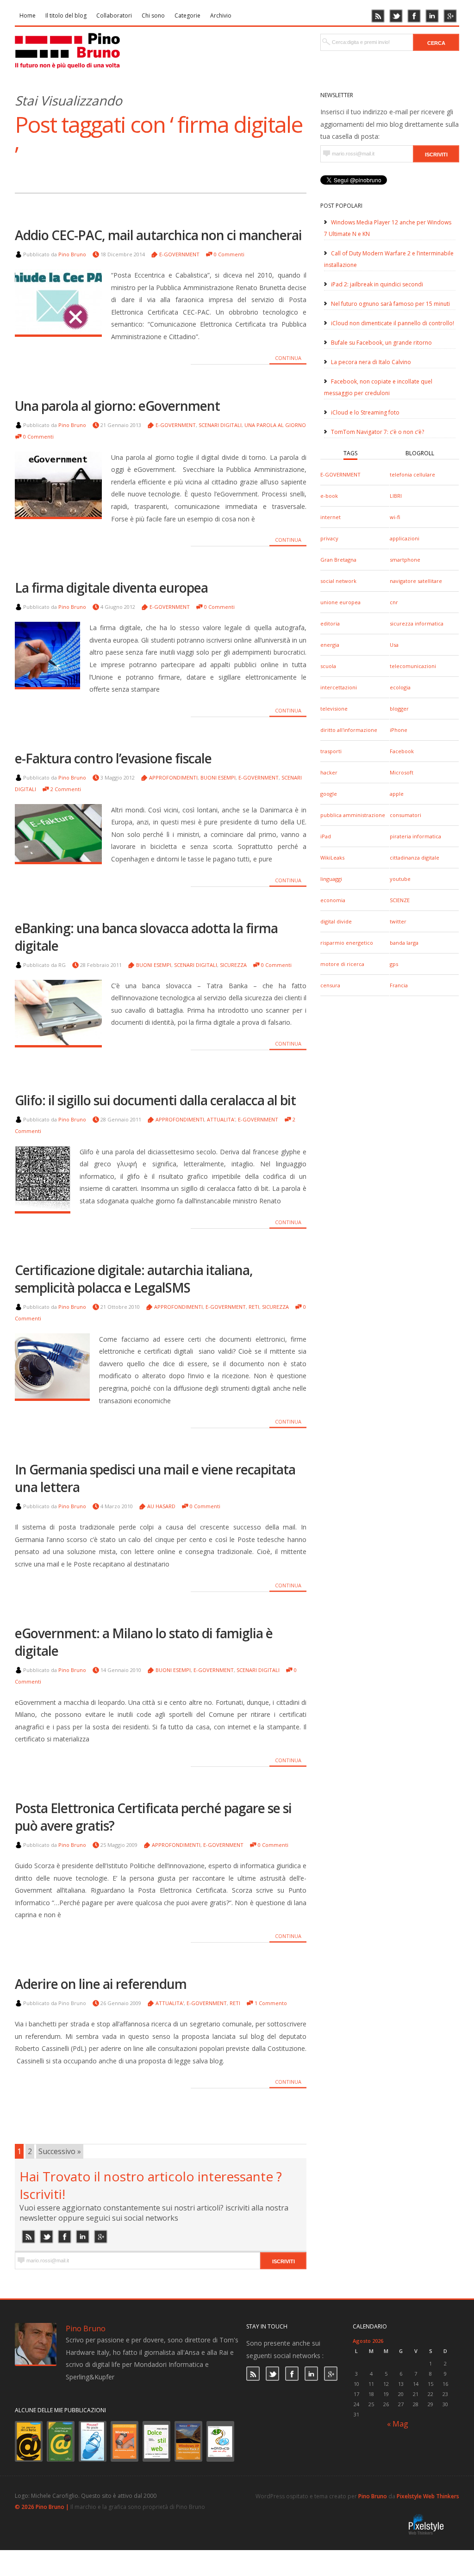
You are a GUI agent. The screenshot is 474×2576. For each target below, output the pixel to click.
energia (330, 645)
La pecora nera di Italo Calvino (371, 362)
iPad (326, 836)
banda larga (404, 943)
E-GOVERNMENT (340, 474)
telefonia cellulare (412, 474)
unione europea (340, 602)
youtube (400, 879)
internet (331, 517)
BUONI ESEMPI (218, 777)
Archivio (221, 15)
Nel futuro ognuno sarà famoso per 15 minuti (390, 304)
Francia (399, 985)
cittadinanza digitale (415, 858)
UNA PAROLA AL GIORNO (275, 425)
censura (330, 985)
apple (397, 794)
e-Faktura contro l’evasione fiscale (113, 758)
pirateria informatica (415, 836)
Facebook (402, 751)
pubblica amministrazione (353, 815)
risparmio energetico (347, 943)
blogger (399, 709)
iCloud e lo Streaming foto (365, 412)
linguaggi (331, 879)
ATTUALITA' (221, 1119)
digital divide (336, 921)
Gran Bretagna (338, 560)
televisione (334, 709)
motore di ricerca (342, 964)
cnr (394, 602)
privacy (329, 538)
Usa (394, 645)
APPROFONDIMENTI (173, 777)
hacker (329, 772)
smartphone (405, 560)
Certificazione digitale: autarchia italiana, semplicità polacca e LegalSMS (134, 1279)
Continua (288, 358)
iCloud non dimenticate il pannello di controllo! (393, 323)
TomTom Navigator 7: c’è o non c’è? (377, 432)
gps (394, 964)
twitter (398, 921)
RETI (254, 1307)
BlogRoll (420, 453)
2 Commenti (66, 789)
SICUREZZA (233, 965)
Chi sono (153, 15)
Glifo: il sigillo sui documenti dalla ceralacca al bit (155, 1100)
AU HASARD (161, 1506)
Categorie (187, 15)
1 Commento (271, 2003)
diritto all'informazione (349, 730)
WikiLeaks (332, 858)
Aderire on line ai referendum (101, 1984)
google (329, 794)
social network (338, 581)
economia (333, 900)
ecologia (400, 687)
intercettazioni (339, 687)
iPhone (399, 730)
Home (28, 15)
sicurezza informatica (417, 623)
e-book (329, 496)
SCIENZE (400, 900)
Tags (350, 453)
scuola (328, 666)
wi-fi (395, 517)
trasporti (331, 751)
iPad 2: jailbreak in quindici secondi (377, 284)
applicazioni (405, 538)
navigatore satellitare (416, 581)
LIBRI (396, 496)
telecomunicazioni (413, 666)
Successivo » (60, 2151)
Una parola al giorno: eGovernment (117, 406)
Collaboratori (114, 15)
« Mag (398, 2424)
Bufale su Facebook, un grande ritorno (381, 343)
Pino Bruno (72, 254)
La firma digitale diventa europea (111, 588)
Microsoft (402, 772)
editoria (330, 623)
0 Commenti (229, 254)
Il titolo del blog (66, 15)
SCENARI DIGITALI (220, 425)
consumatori (405, 815)
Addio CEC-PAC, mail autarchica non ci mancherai (158, 235)
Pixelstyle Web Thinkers (428, 2496)
